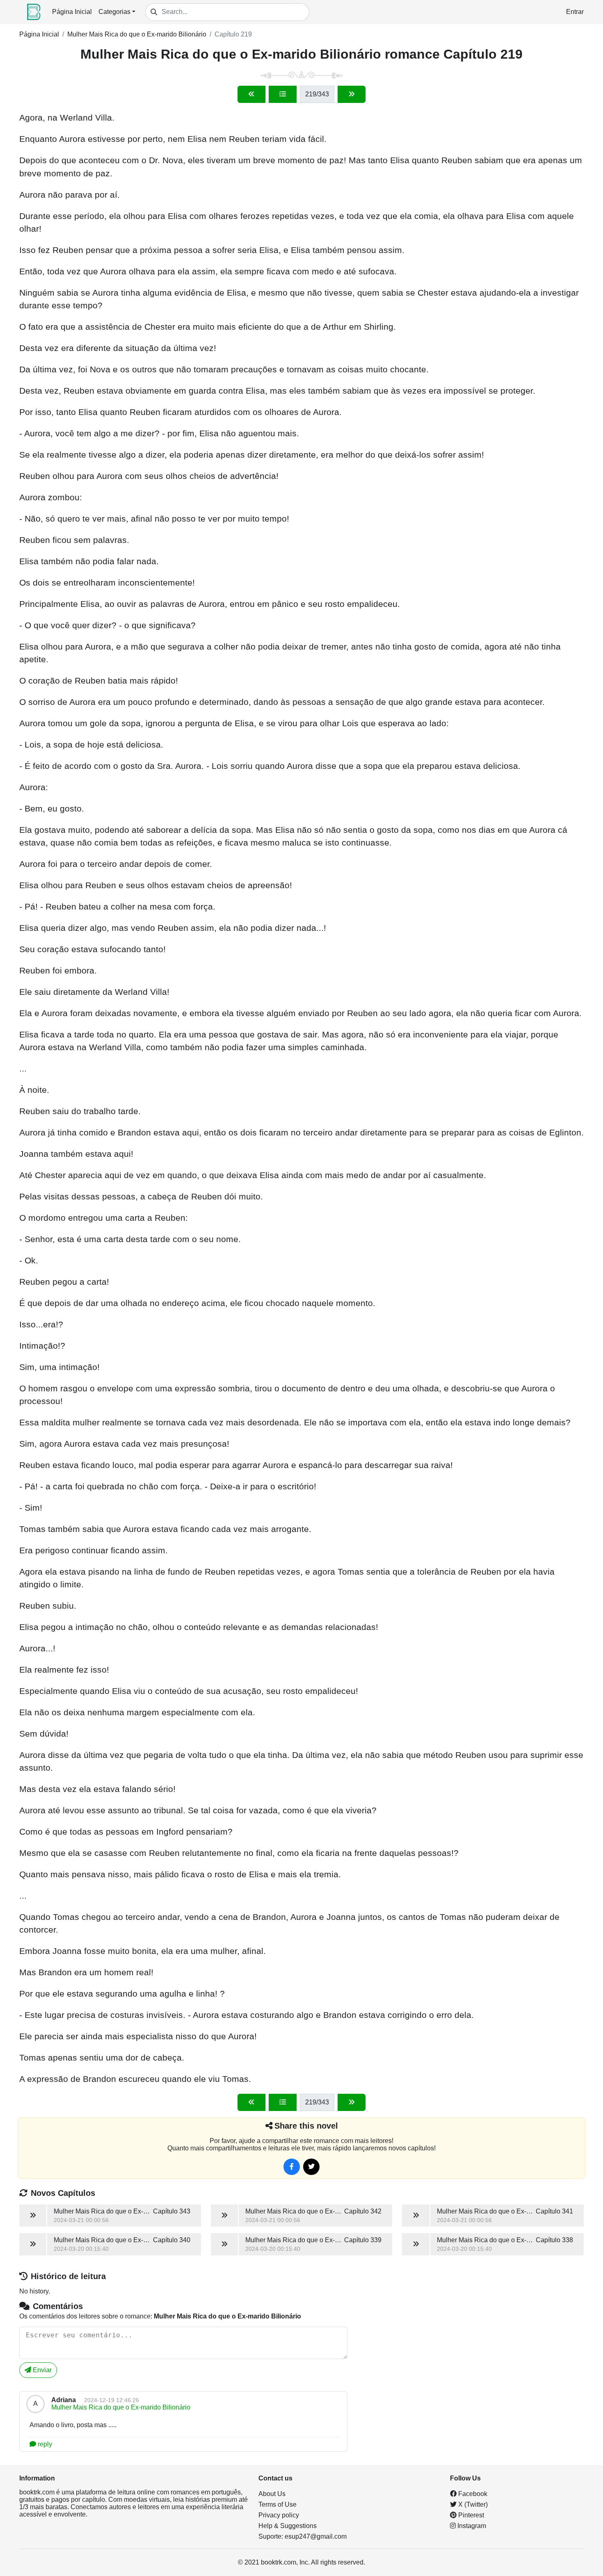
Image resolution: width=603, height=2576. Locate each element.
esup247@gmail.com (316, 2536)
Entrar (575, 12)
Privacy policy (279, 2515)
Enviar (41, 2370)
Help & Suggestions (288, 2526)
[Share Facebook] (292, 2167)
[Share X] (311, 2167)
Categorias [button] (114, 12)
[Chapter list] (283, 94)
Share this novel (306, 2126)
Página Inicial (72, 12)
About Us (272, 2494)
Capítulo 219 (233, 34)
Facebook (472, 2494)
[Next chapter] (352, 94)
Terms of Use (278, 2504)
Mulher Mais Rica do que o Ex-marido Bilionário (137, 34)
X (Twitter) (472, 2504)
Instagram (471, 2526)
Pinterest (470, 2515)
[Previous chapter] (251, 94)
